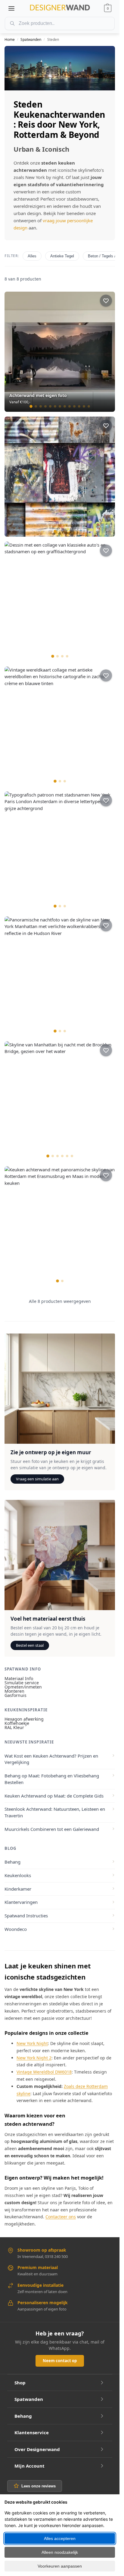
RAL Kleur (14, 1727)
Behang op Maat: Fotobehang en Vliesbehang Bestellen (52, 1779)
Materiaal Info (19, 1678)
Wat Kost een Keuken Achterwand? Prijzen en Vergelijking (51, 1759)
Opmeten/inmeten (23, 1687)
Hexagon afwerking (24, 1719)
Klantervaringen (21, 1902)
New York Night (32, 2043)
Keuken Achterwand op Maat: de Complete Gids (54, 1796)
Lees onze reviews (39, 2486)
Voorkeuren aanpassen (60, 2566)
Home (10, 39)
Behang (12, 1862)
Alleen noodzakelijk (60, 2552)
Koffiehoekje (17, 1723)
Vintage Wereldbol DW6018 (44, 2072)
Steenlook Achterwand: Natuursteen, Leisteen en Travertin (55, 1812)
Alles (32, 256)
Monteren (14, 1691)
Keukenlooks (18, 1875)
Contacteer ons (61, 2217)
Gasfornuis (15, 1695)
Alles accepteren (60, 2538)
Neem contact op (60, 2361)
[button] (108, 8)
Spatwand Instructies (26, 1916)
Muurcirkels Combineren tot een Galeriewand (52, 1829)
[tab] (31, 406)
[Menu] (11, 8)
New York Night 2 (34, 2058)
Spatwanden (31, 39)
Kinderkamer (18, 1889)
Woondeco (16, 1929)
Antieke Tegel (62, 256)
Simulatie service (22, 1683)
